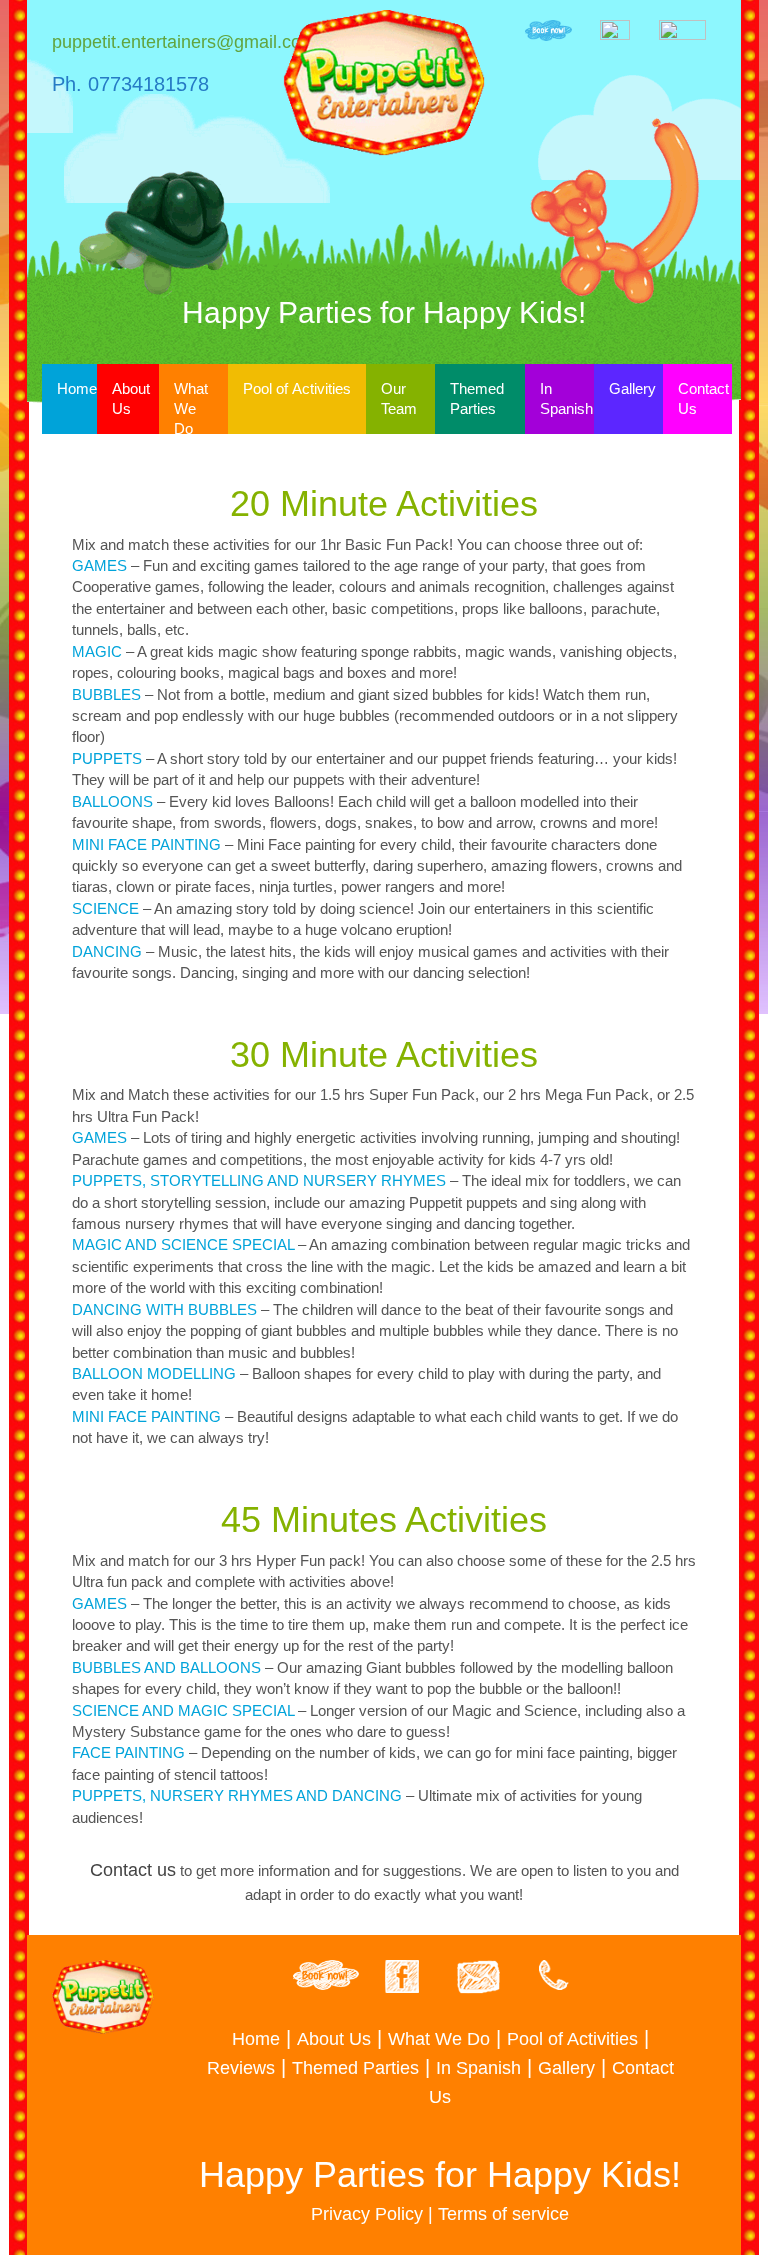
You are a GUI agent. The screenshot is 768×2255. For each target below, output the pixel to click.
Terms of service (503, 2214)
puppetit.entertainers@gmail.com (184, 42)
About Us (131, 398)
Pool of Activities (297, 388)
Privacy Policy (367, 2214)
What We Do (191, 408)
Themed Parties (477, 398)
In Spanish (566, 398)
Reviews (241, 2068)
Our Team (399, 398)
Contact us (133, 1870)
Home (77, 388)
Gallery (632, 388)
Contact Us (703, 398)
